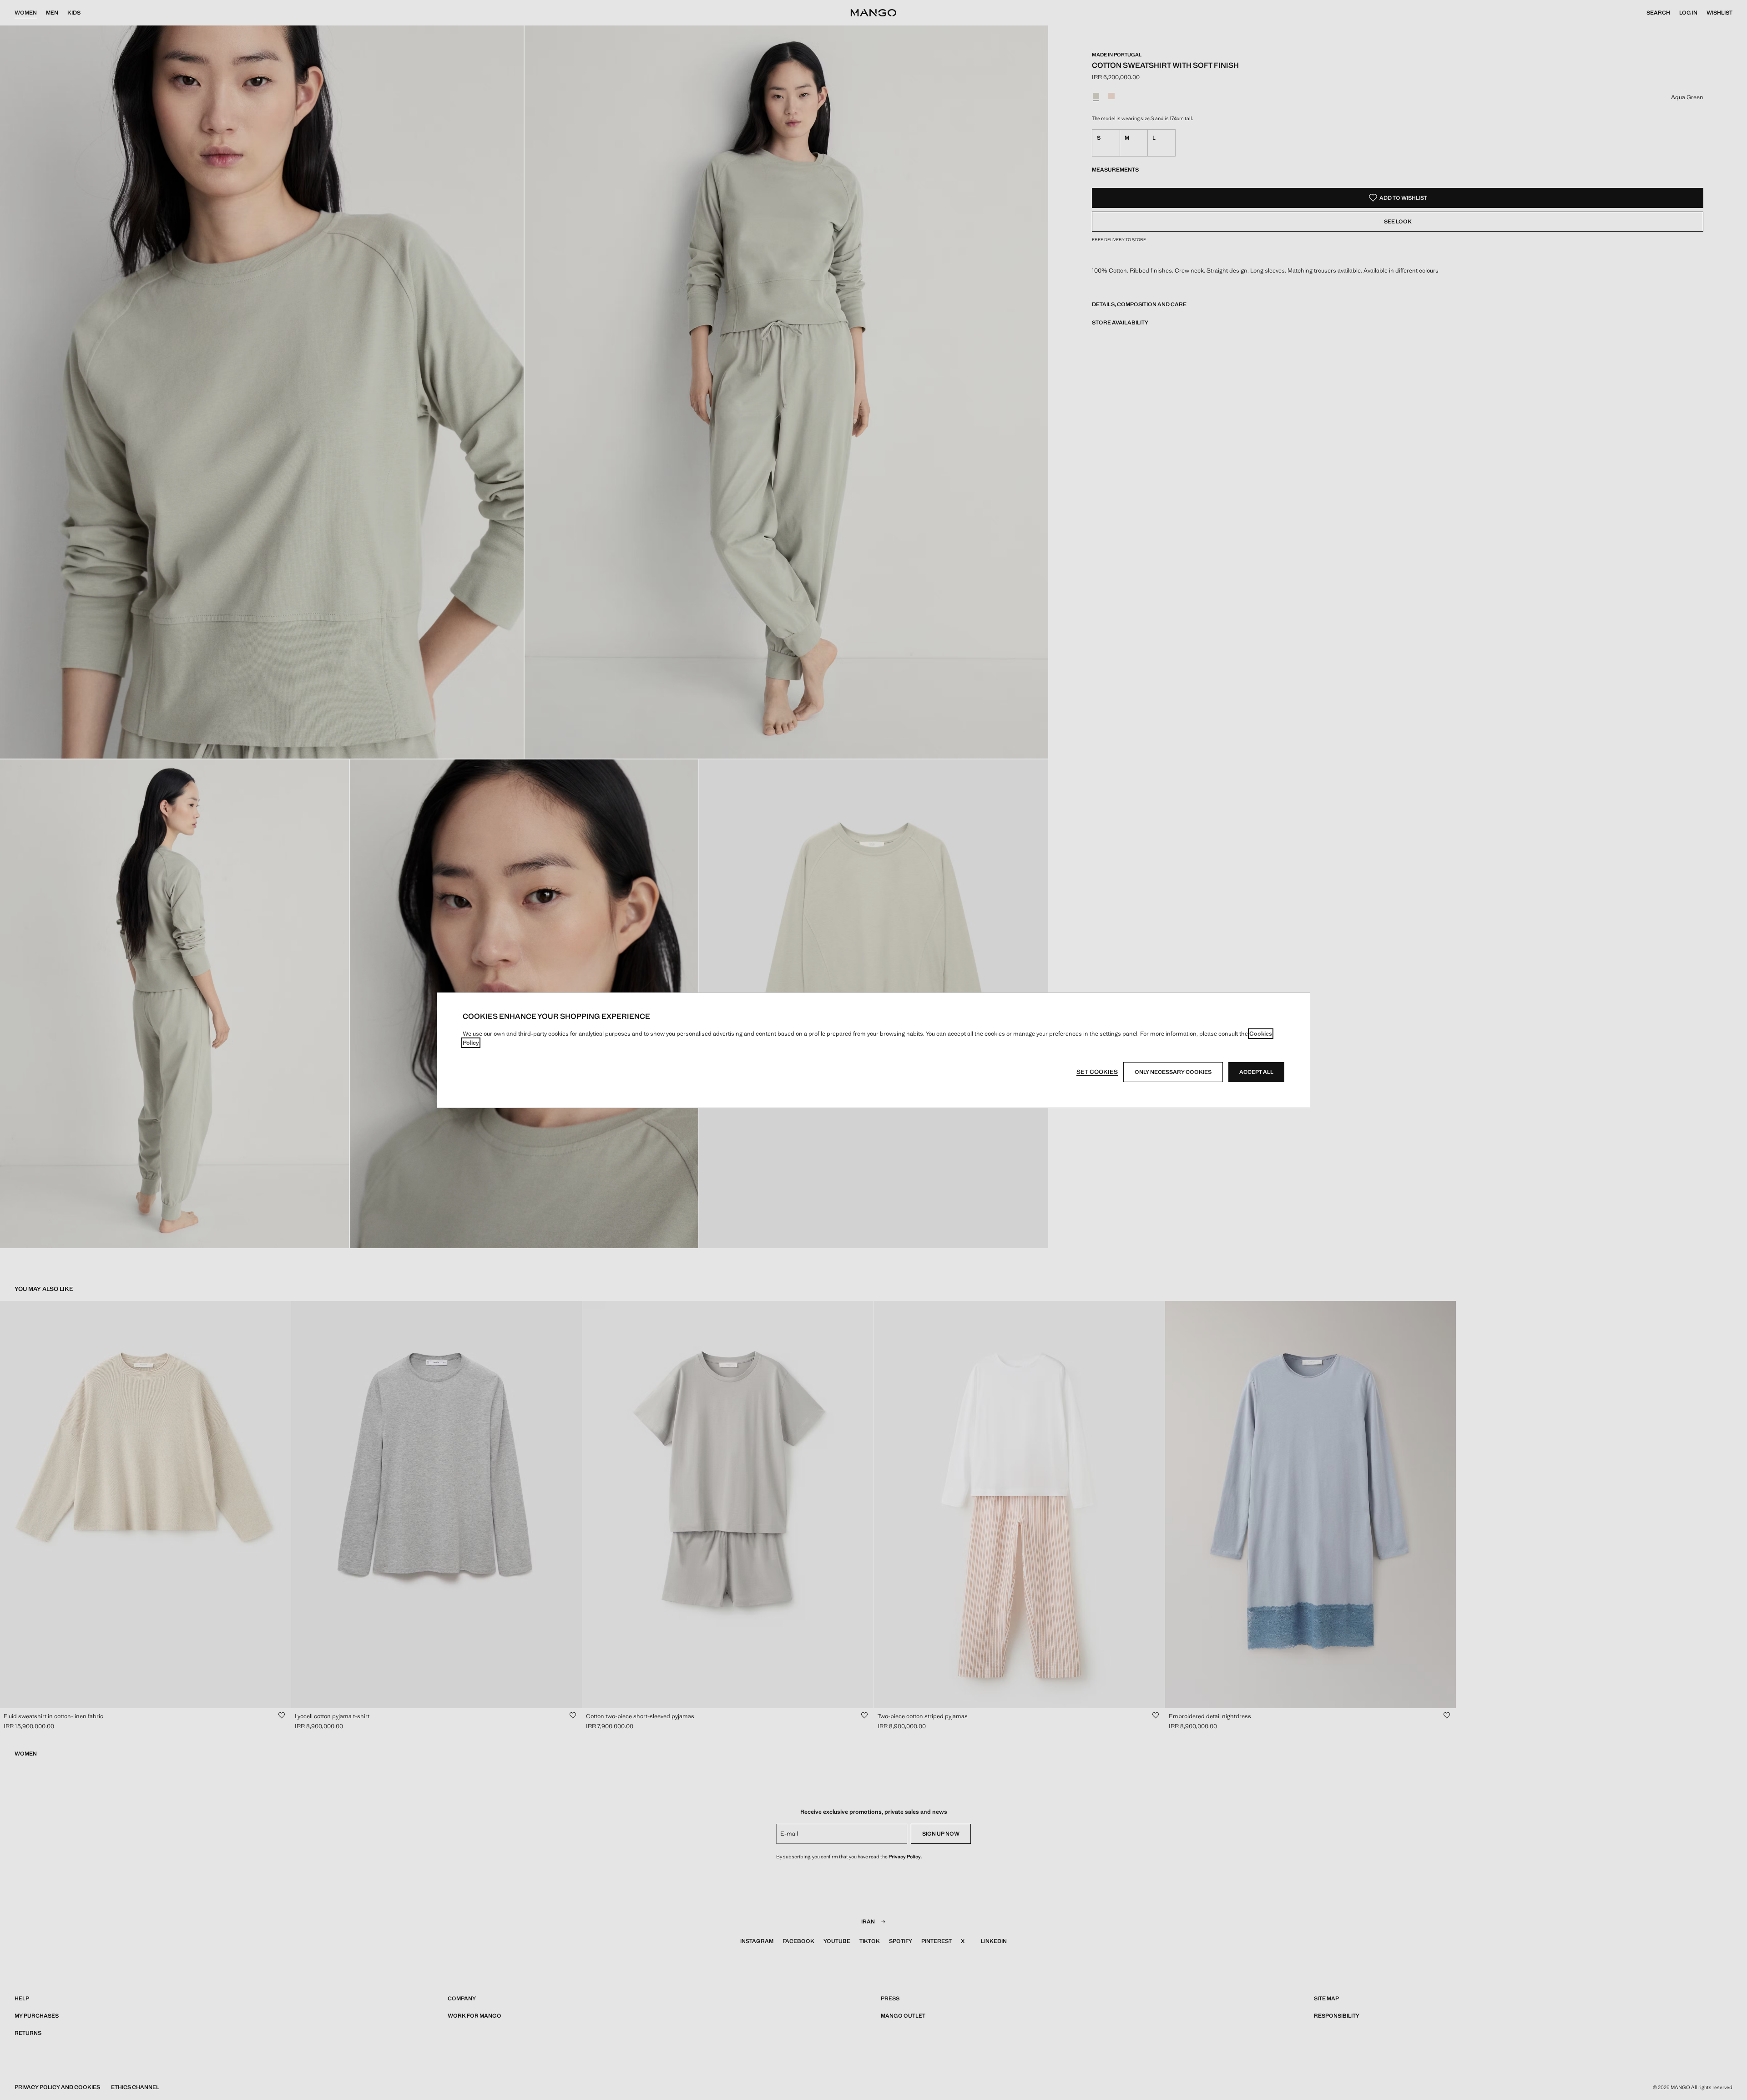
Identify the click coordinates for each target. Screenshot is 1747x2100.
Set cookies (1097, 1072)
